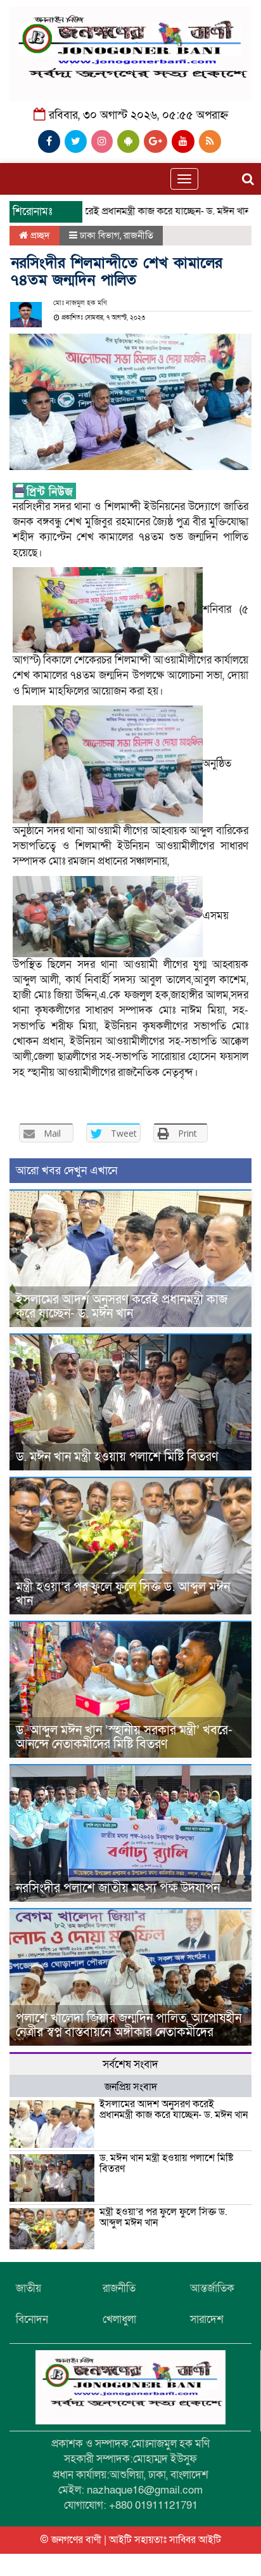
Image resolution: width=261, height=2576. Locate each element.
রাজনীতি (138, 235)
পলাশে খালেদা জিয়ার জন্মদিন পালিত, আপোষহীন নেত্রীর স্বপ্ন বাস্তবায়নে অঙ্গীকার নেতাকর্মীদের (129, 2025)
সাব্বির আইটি (195, 2540)
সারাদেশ (207, 2319)
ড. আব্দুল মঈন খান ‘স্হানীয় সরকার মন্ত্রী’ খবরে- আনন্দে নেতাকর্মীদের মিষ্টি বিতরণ (124, 1737)
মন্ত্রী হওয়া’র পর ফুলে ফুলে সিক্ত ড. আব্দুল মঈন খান (123, 1594)
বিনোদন (32, 2319)
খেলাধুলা (119, 2319)
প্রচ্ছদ (39, 235)
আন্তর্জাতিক (212, 2288)
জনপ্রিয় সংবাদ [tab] (131, 2087)
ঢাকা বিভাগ (100, 235)
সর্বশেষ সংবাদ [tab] (130, 2064)
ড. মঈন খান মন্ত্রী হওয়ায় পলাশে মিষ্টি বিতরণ (117, 1457)
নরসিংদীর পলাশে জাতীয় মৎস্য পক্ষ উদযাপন (118, 1888)
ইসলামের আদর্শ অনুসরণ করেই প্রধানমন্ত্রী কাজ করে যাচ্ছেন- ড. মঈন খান (122, 1307)
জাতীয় (29, 2288)
